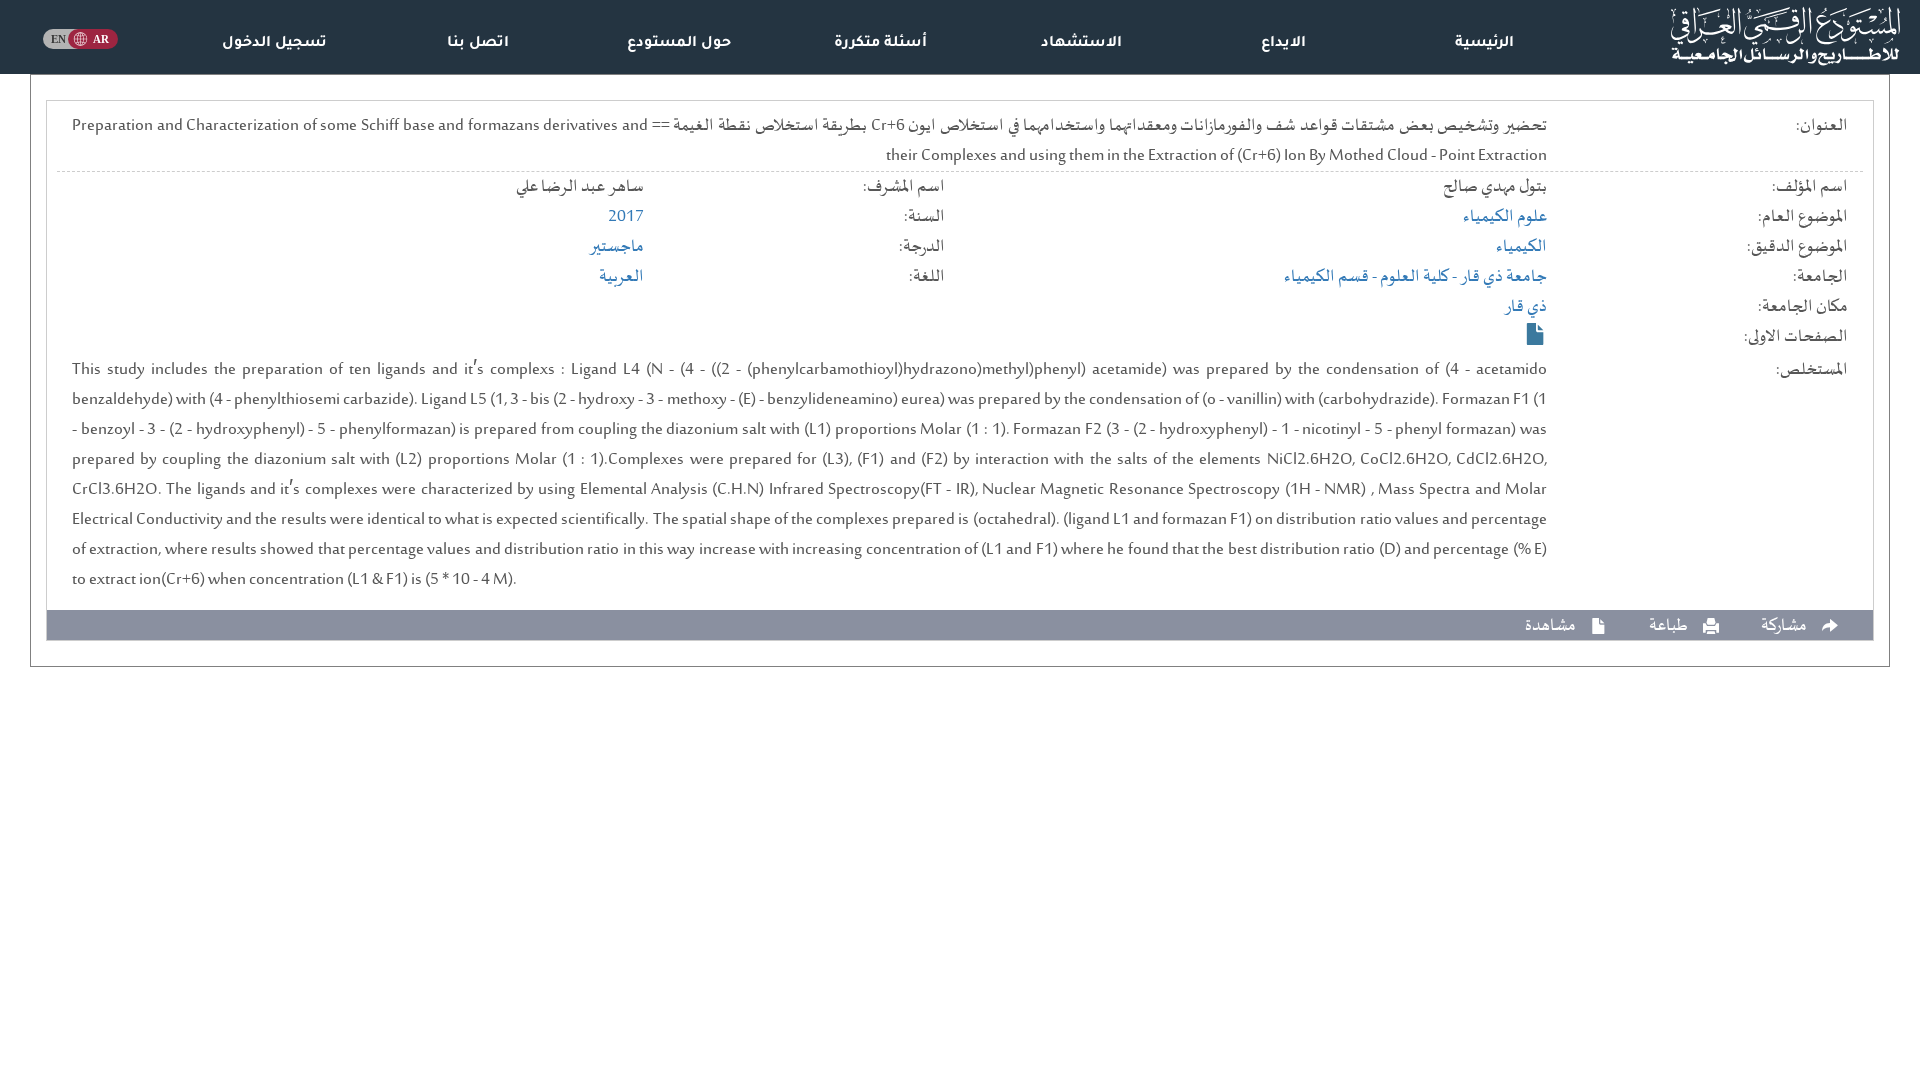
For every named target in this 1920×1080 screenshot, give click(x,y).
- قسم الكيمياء (1332, 277)
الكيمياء (1521, 247)
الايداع (1283, 44)
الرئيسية (1484, 44)
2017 (626, 217)
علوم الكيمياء (1505, 217)
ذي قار (1525, 307)
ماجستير (616, 247)
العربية (621, 277)
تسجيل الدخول (274, 44)
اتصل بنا (478, 44)
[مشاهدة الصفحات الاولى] (1536, 334)
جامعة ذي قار (1503, 277)
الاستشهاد (1081, 44)
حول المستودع (679, 44)
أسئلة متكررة (880, 44)
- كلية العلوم (1420, 277)
